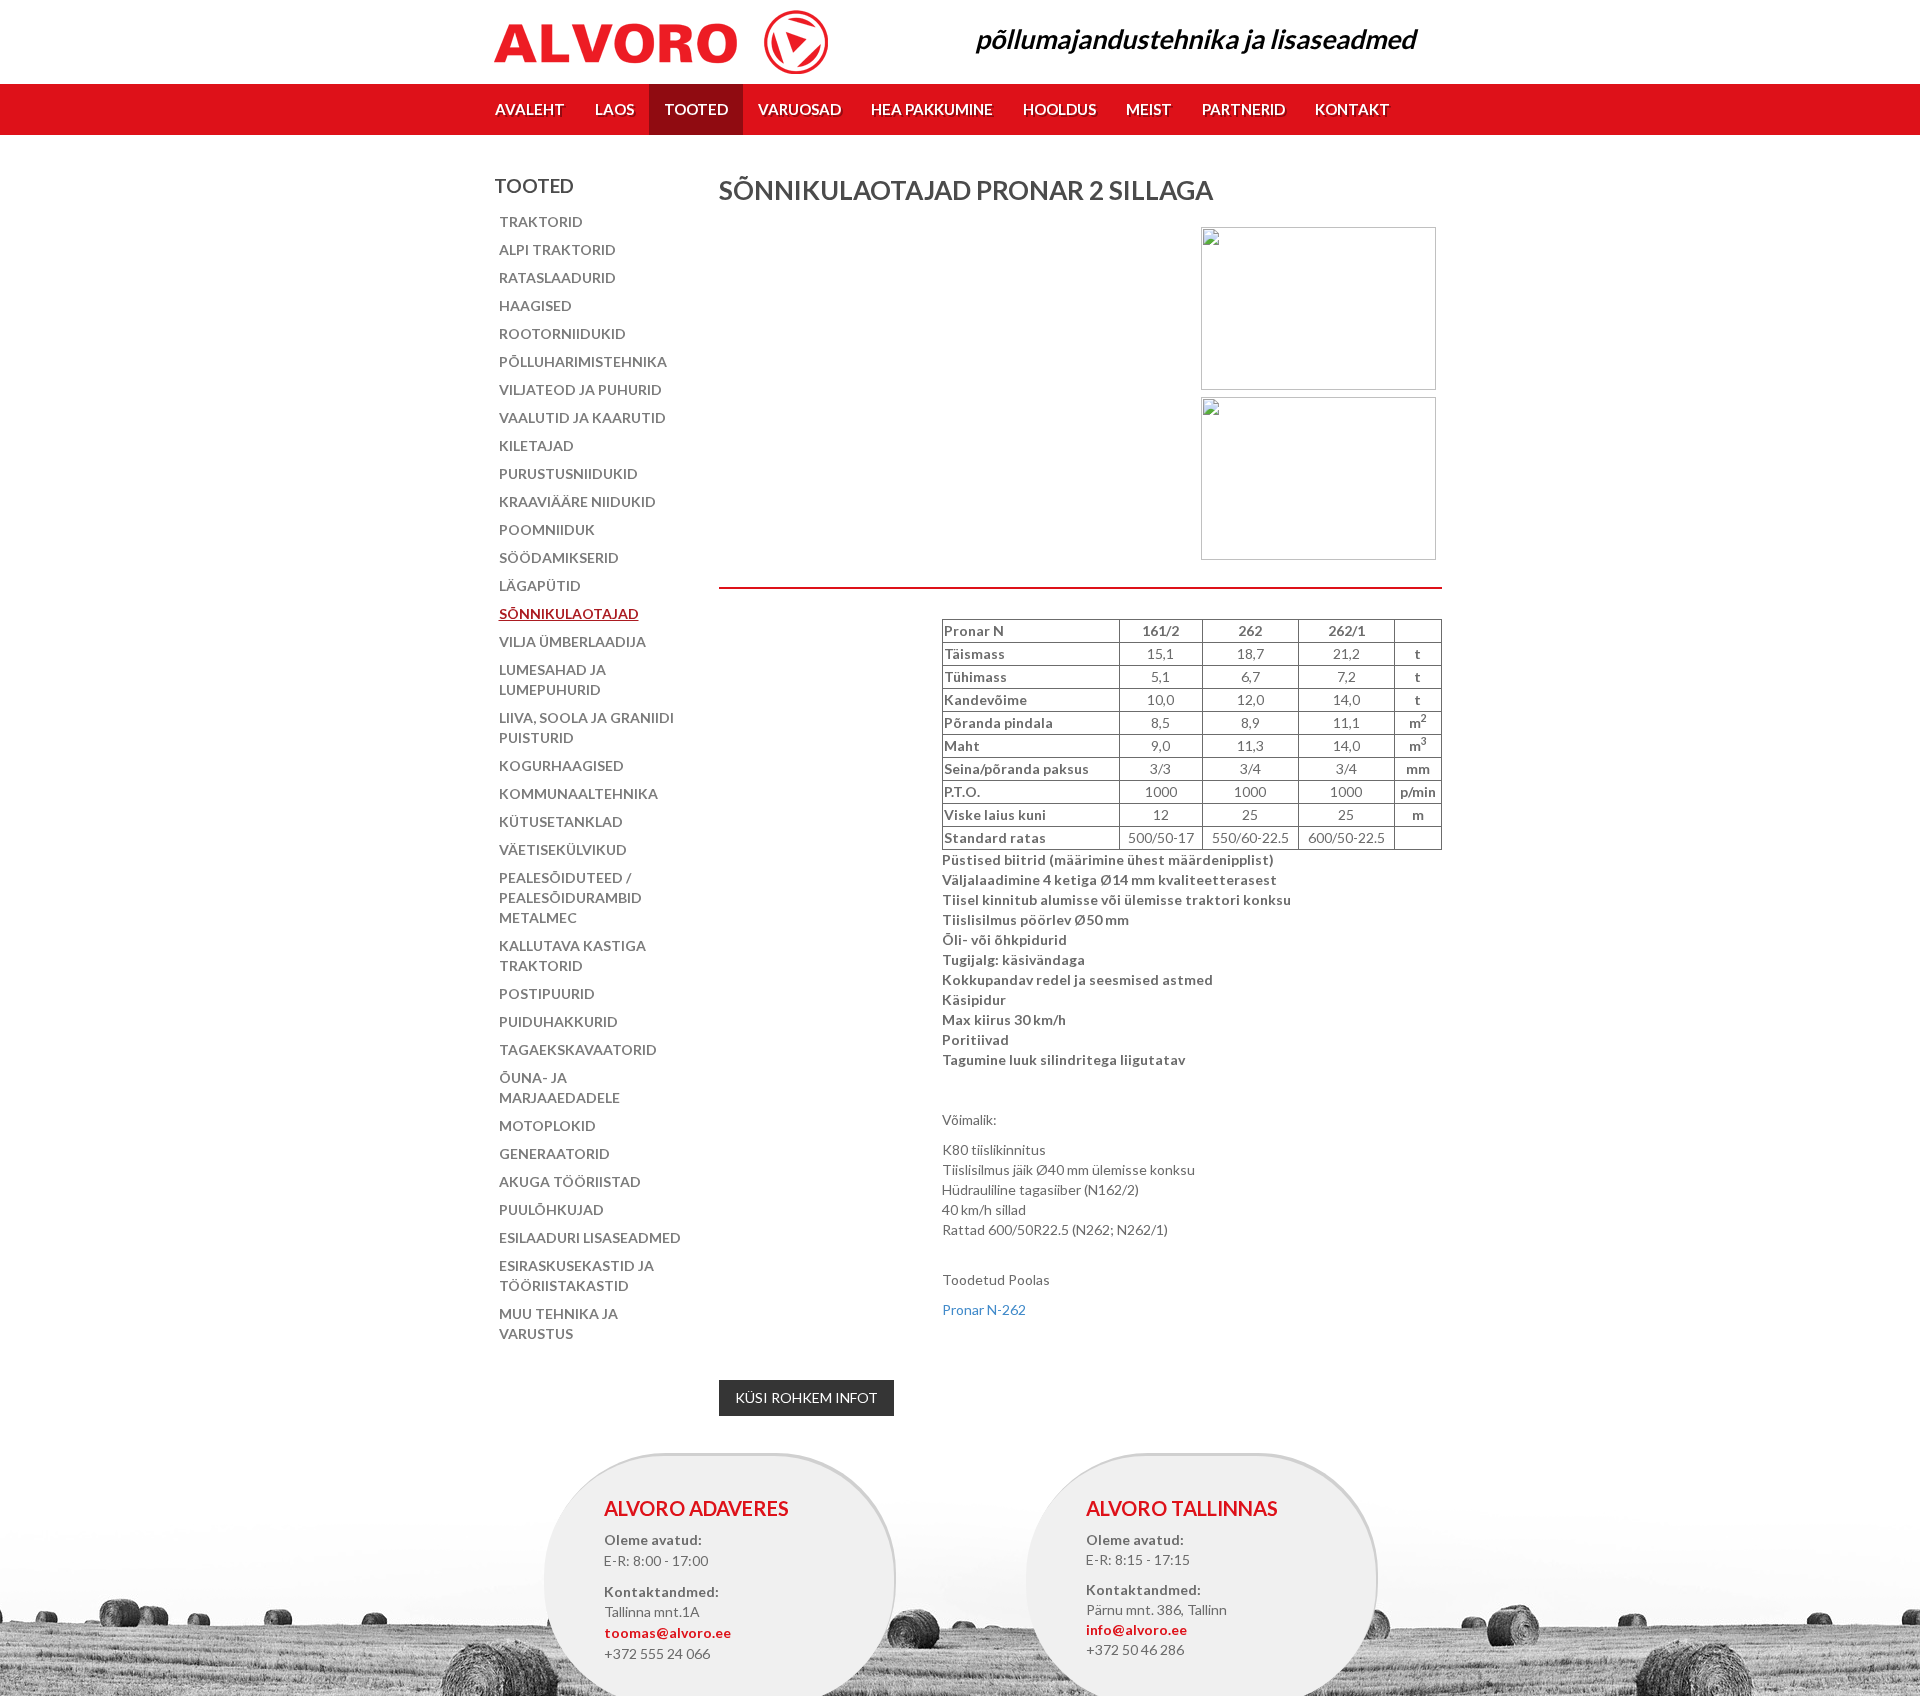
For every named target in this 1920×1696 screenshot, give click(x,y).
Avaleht (530, 109)
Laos (614, 109)
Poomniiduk (547, 529)
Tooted (696, 109)
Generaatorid (554, 1153)
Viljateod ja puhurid (580, 389)
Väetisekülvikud (563, 849)
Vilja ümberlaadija (572, 641)
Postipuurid (547, 993)
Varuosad (799, 109)
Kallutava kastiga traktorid (572, 955)
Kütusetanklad (561, 821)
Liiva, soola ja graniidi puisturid (586, 727)
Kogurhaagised (561, 765)
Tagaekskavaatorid (578, 1049)
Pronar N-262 (984, 1309)
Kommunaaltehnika (578, 793)
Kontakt (1352, 109)
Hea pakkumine (932, 109)
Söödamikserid (559, 557)
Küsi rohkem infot (806, 1397)
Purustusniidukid (568, 473)
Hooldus (1059, 109)
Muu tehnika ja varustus (558, 1323)
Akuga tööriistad (570, 1181)
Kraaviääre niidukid (577, 501)
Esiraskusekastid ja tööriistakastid (576, 1275)
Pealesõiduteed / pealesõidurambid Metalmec (570, 897)
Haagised (535, 305)
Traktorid (541, 221)
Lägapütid (540, 585)
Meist (1149, 109)
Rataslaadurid (557, 277)
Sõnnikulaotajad (569, 613)
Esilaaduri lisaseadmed (590, 1237)
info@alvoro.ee (1136, 1629)
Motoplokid (547, 1125)
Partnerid (1243, 109)
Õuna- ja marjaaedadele (559, 1087)
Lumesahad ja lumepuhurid (552, 679)
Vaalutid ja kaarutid (582, 417)
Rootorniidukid (562, 333)
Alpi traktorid (557, 249)
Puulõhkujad (551, 1209)
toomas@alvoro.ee (667, 1632)
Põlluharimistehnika (583, 361)
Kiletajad (536, 445)
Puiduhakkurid (558, 1021)
